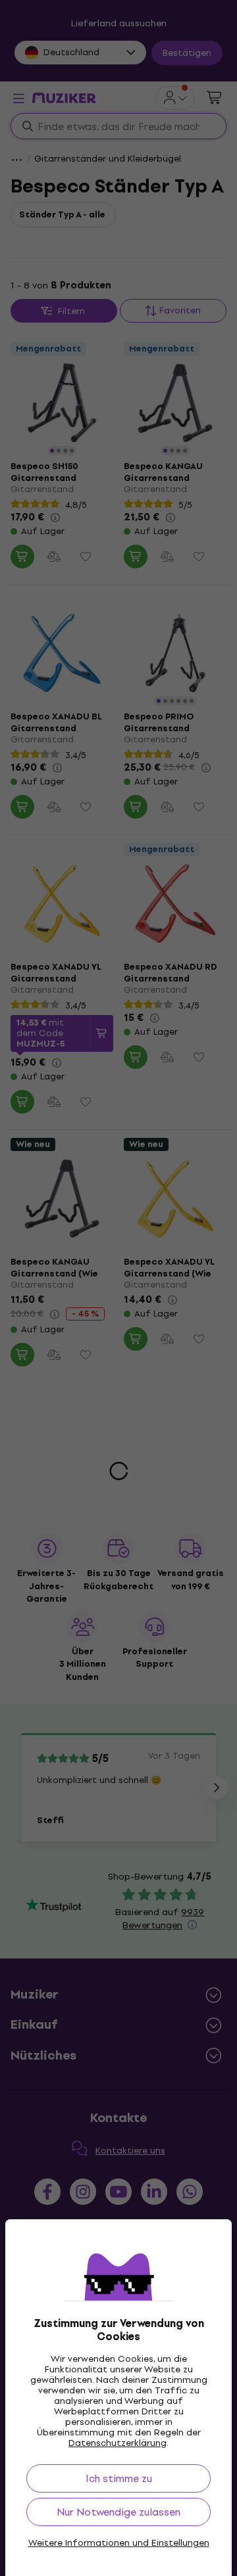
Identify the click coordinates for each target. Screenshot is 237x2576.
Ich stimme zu (119, 2478)
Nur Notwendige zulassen (118, 2512)
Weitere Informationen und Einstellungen (119, 2543)
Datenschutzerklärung (118, 2443)
